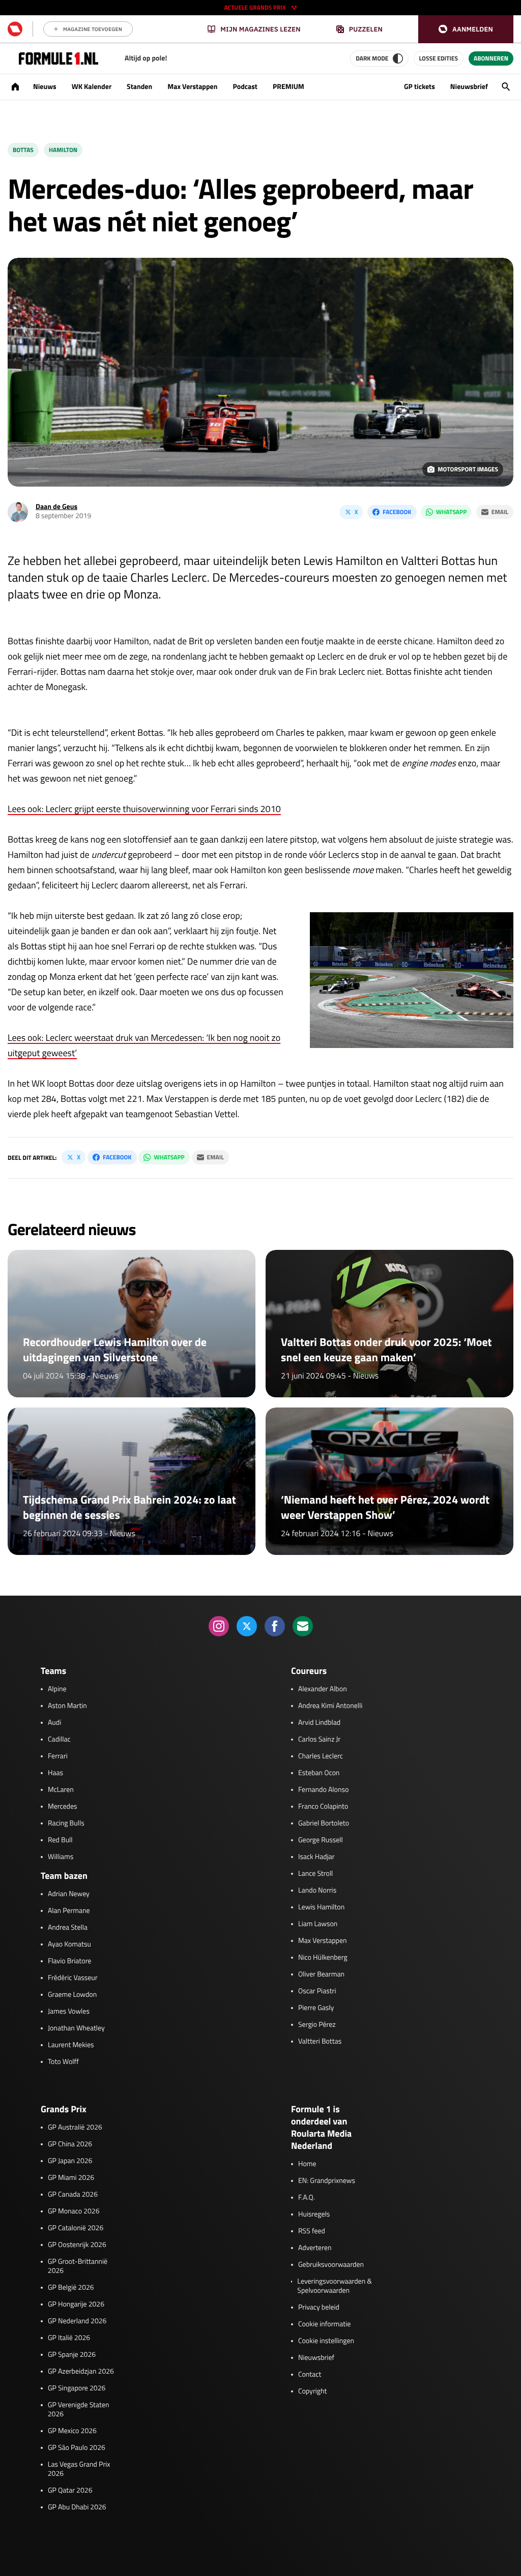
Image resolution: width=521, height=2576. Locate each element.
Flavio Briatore (69, 1961)
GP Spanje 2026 (72, 2355)
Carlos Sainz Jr (319, 1740)
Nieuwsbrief (469, 87)
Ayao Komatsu (69, 1944)
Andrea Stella (68, 1928)
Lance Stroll (315, 1874)
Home (307, 2164)
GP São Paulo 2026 (77, 2448)
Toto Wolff (63, 2062)
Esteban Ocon (319, 1773)
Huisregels (314, 2214)
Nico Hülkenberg (323, 1958)
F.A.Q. (307, 2198)
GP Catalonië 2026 (76, 2228)
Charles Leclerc (321, 1756)
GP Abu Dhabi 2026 (77, 2507)
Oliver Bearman (321, 1974)
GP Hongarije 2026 (76, 2304)
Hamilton (63, 150)
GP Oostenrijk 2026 (77, 2245)
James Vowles (69, 2012)
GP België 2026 (71, 2288)
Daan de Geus (56, 507)
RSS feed (312, 2231)
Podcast (245, 87)
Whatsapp (451, 512)
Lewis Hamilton (321, 1907)
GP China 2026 (70, 2144)
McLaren (61, 1790)
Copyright (312, 2391)
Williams (61, 1857)
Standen (139, 87)
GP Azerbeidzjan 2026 (81, 2372)
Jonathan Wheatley (76, 2028)
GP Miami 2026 (71, 2178)
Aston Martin (67, 1706)
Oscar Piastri (317, 1991)
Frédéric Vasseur (73, 1978)
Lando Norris (317, 1891)
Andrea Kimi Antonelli (330, 1706)
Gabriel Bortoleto (324, 1823)
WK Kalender (92, 87)
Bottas (23, 150)
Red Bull (60, 1840)
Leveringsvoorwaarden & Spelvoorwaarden (335, 2286)
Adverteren (315, 2248)
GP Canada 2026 (73, 2195)
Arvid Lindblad (319, 1723)
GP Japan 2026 (70, 2161)
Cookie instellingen (326, 2341)
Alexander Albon (323, 1689)
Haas (55, 1773)
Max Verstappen (192, 87)
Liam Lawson (318, 1924)
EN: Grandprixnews (327, 2181)
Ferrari (58, 1756)
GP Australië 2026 (75, 2128)
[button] (466, 29)
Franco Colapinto (323, 1807)
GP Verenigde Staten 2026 (79, 2410)
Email (500, 512)
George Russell (321, 1840)
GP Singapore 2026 (77, 2388)
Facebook (397, 512)
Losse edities (439, 58)
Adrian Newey (69, 1894)
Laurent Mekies (71, 2045)
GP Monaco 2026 (74, 2211)
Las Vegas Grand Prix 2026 (79, 2469)
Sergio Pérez (317, 2025)
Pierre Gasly (316, 2008)
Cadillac (59, 1740)
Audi (54, 1723)
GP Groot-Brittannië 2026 (78, 2266)
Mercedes (63, 1807)
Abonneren (491, 58)
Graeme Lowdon (72, 1995)
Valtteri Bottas (320, 2042)
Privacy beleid (319, 2308)
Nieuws (45, 87)
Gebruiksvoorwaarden (331, 2265)
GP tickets (419, 87)
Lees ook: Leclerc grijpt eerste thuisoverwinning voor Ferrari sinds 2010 (144, 809)
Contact (310, 2375)
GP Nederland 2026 (77, 2321)
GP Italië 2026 (69, 2338)
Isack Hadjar (316, 1857)
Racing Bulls (66, 1823)
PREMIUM (288, 87)
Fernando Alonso (323, 1790)
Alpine (57, 1689)
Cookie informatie (324, 2324)
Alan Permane (69, 1911)
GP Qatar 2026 (70, 2491)
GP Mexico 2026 (72, 2431)
